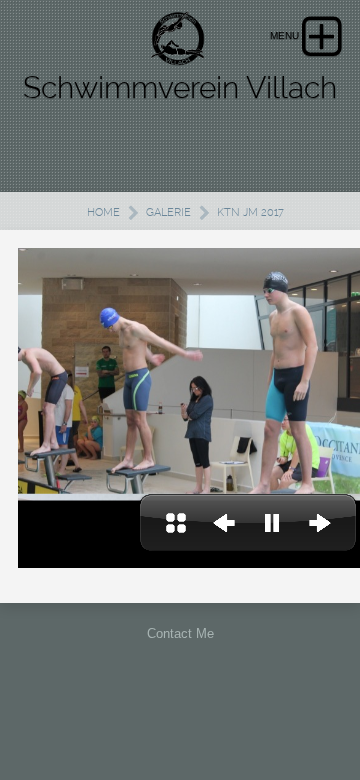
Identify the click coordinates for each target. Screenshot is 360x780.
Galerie (168, 212)
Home (103, 212)
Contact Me (180, 633)
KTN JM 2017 (250, 212)
